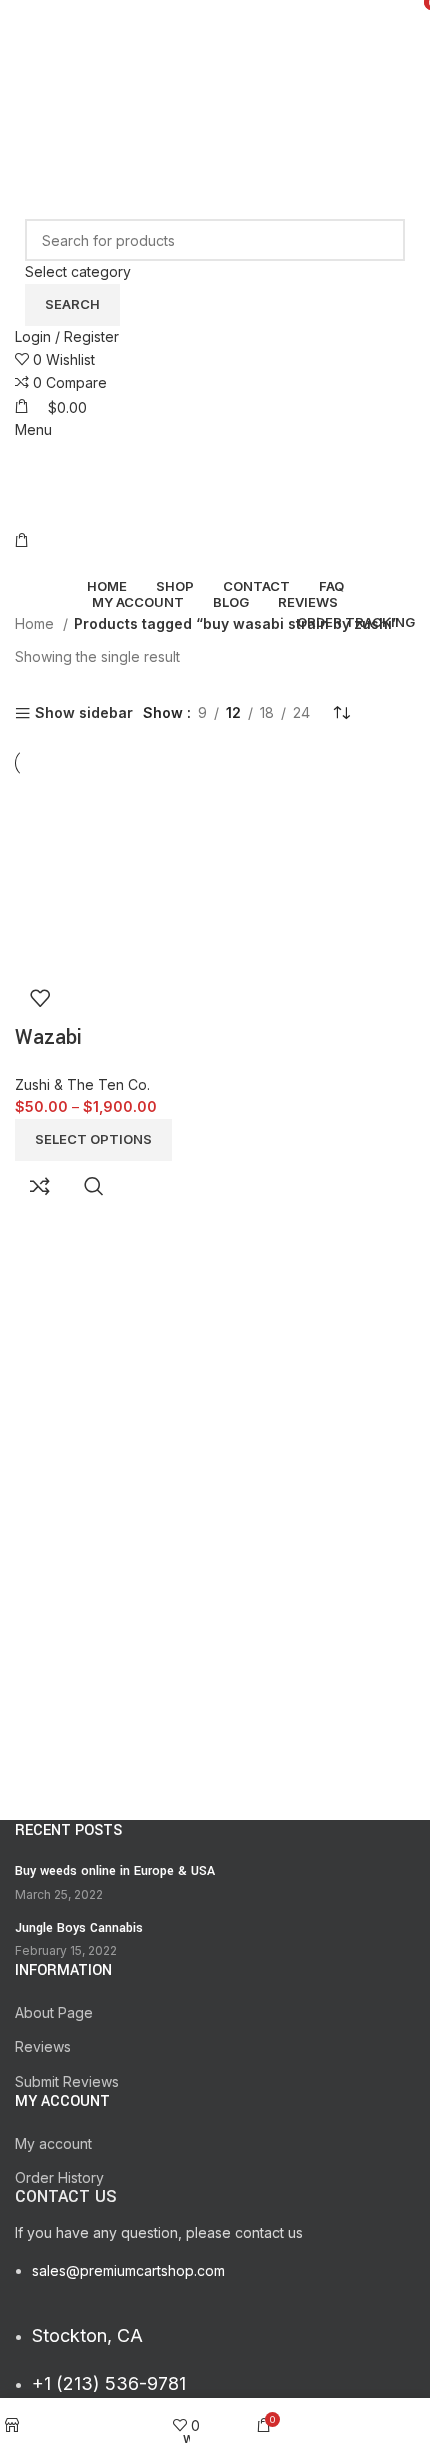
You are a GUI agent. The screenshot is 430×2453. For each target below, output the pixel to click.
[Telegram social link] (270, 82)
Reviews (43, 2046)
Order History (59, 2177)
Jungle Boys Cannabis (79, 1928)
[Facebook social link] (186, 52)
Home (36, 623)
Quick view (94, 1186)
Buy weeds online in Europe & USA (115, 1871)
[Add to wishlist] (40, 998)
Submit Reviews (67, 2081)
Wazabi (48, 1037)
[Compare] (40, 1186)
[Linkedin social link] (242, 82)
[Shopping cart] (22, 540)
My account (53, 2143)
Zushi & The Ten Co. (82, 1084)
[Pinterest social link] (213, 82)
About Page (54, 2012)
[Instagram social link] (242, 52)
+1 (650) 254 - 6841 (81, 28)
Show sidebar (84, 713)
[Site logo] (140, 156)
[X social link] (213, 52)
